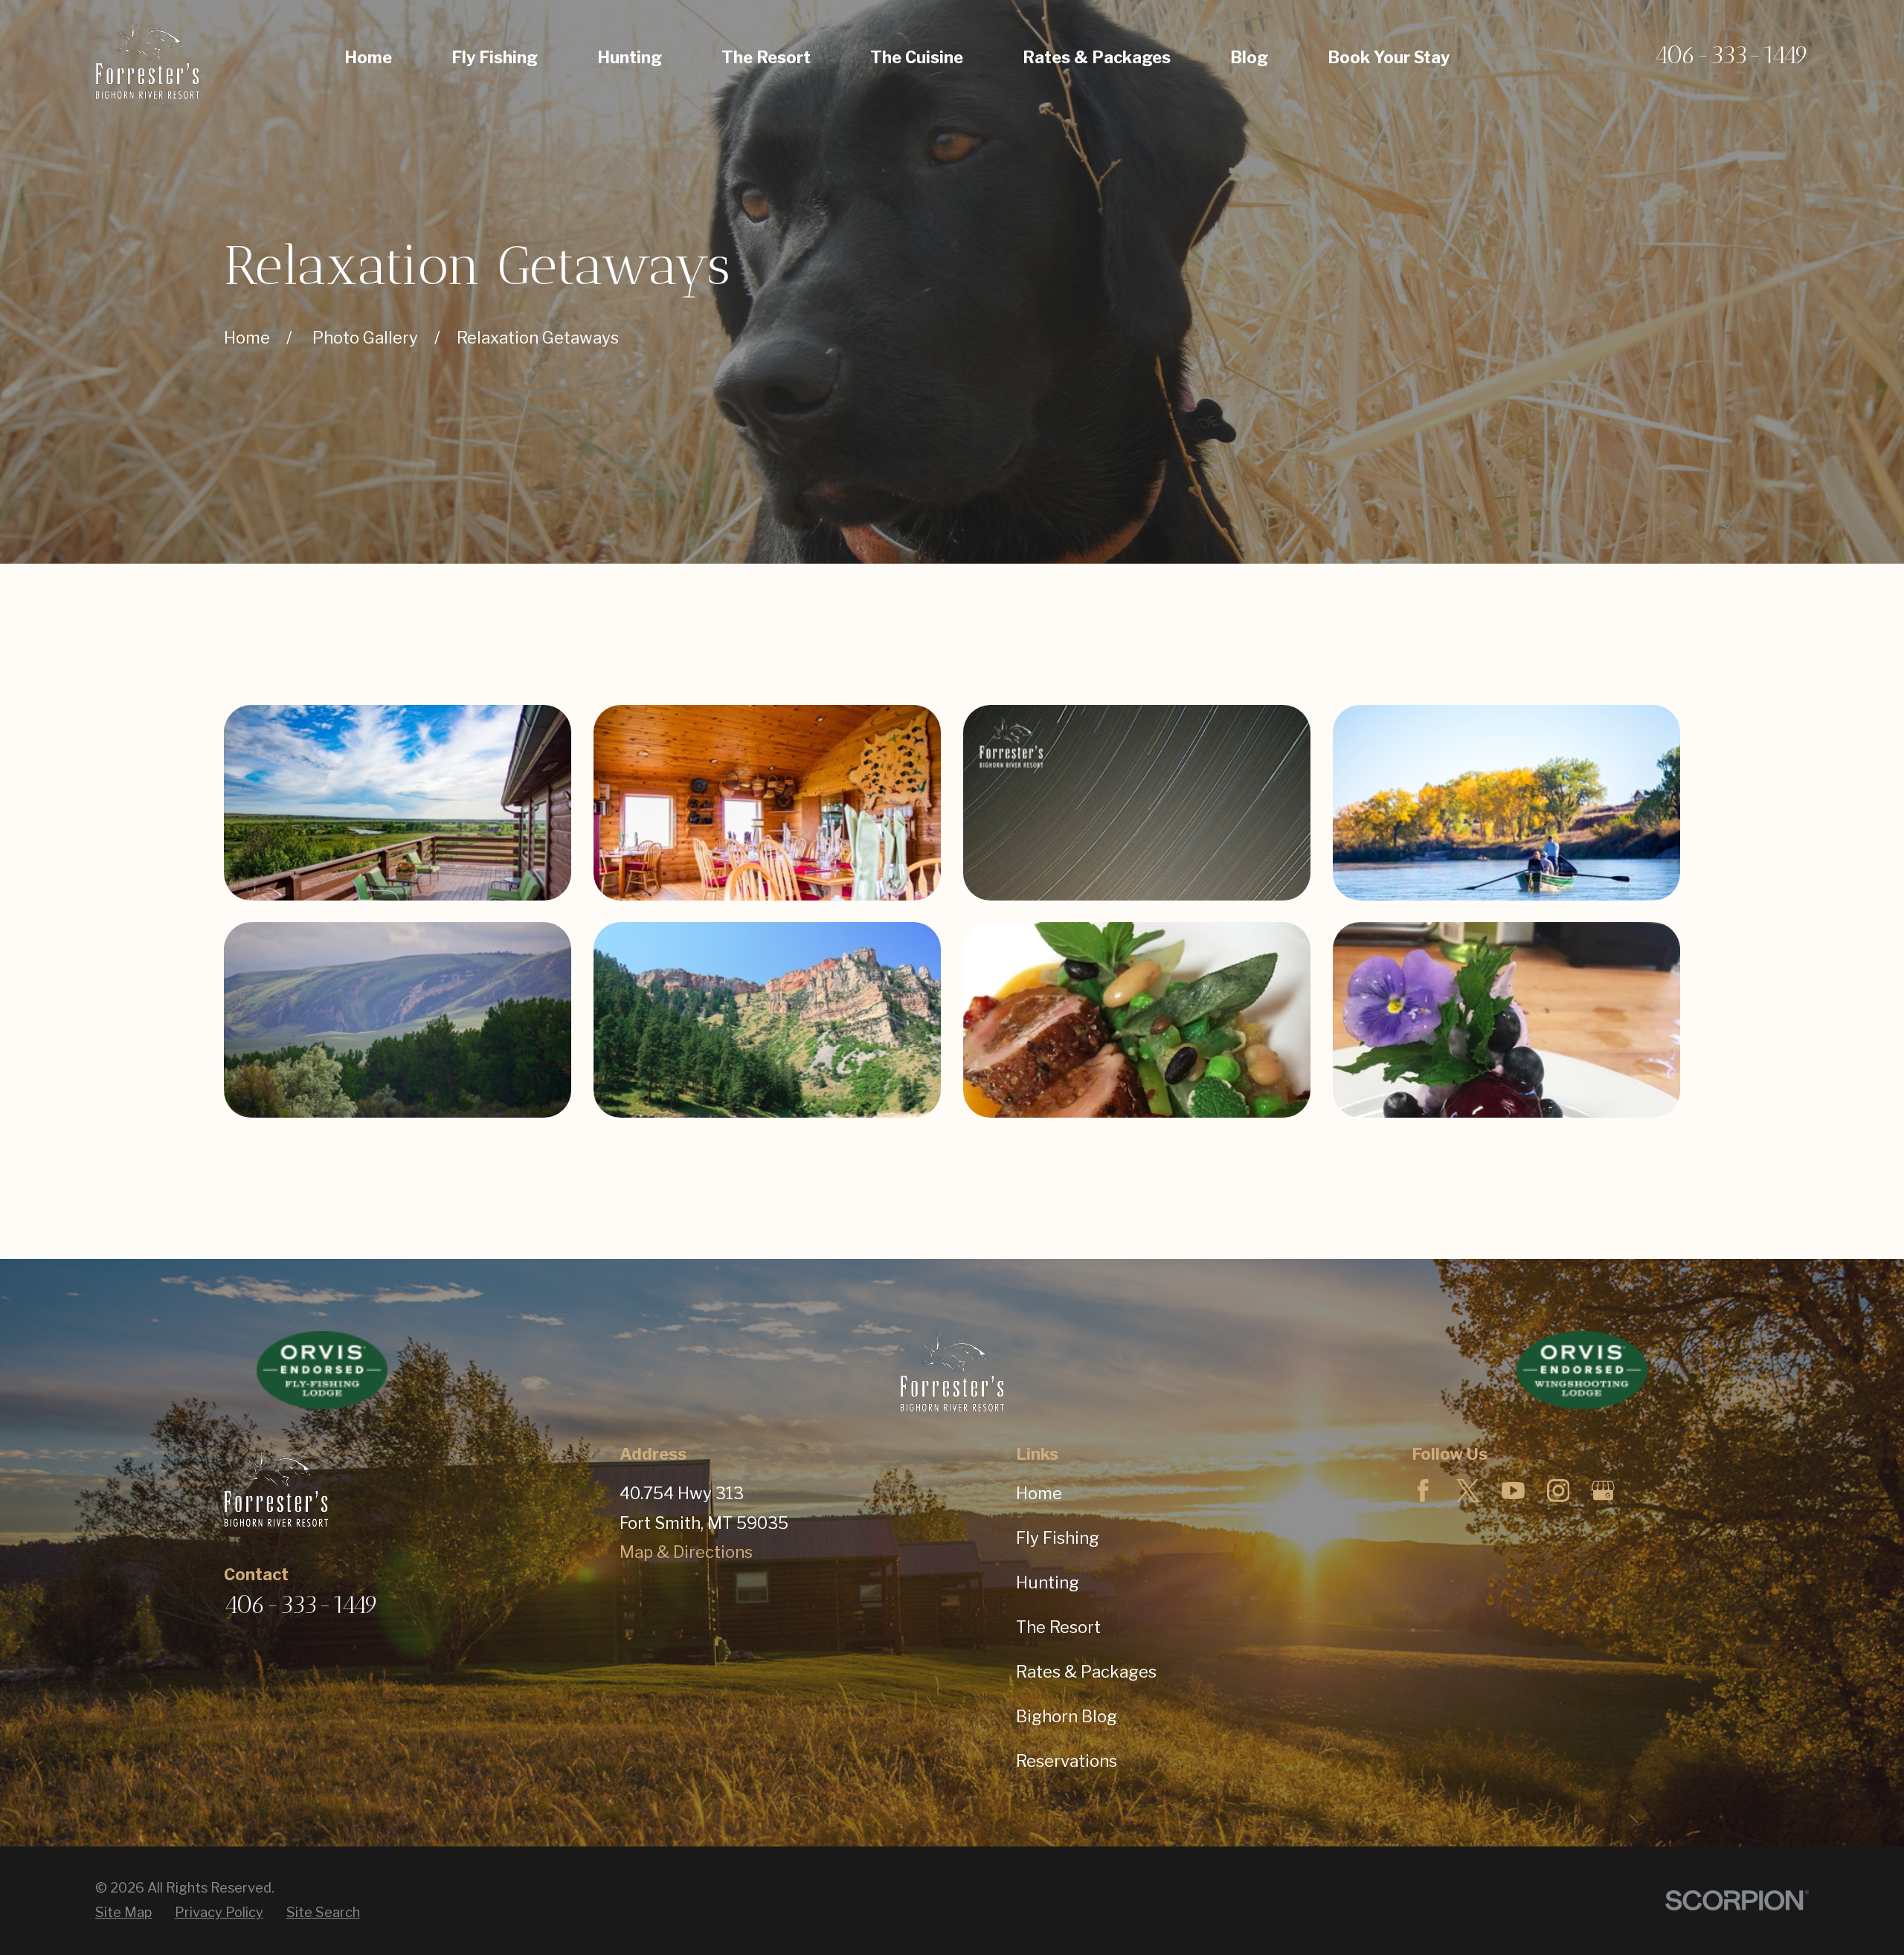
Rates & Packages (1086, 1672)
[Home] (147, 58)
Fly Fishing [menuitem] (495, 57)
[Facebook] (1423, 1491)
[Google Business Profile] (1603, 1491)
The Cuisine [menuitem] (917, 57)
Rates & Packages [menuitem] (1097, 57)
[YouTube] (1513, 1491)
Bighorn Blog (1067, 1716)
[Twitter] (1468, 1491)
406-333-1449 (1731, 55)
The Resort (1058, 1627)
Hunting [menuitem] (630, 57)
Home (1039, 1493)
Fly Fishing (1058, 1538)
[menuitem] (123, 1913)
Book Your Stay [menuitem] (1389, 57)
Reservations (1067, 1761)
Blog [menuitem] (1249, 57)
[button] (398, 803)
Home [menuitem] (368, 57)
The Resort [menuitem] (766, 57)
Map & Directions (686, 1552)
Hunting (1048, 1582)
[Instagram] (1559, 1491)
